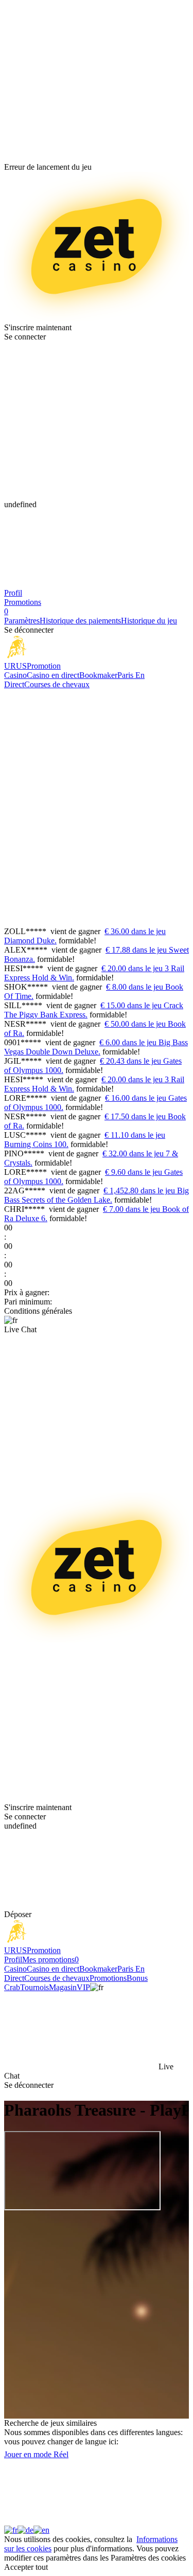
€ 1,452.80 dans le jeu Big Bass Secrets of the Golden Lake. (97, 1195)
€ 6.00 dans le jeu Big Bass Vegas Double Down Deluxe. (96, 1047)
